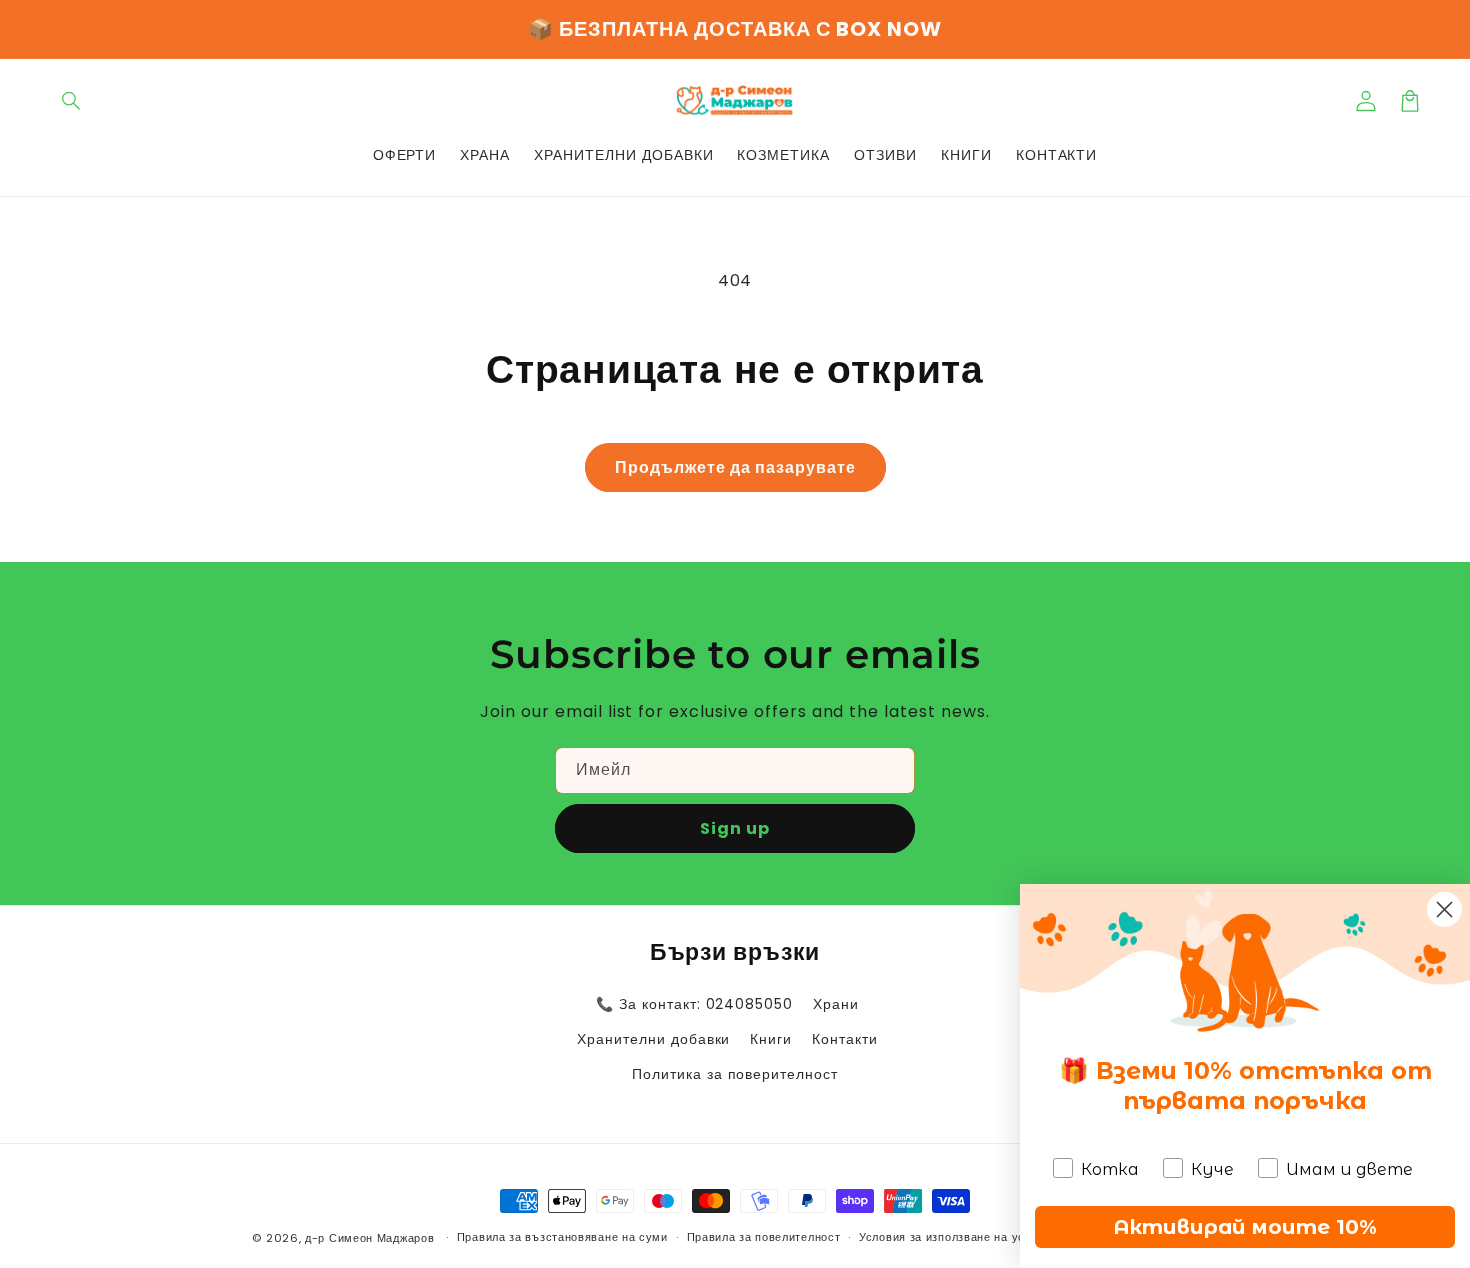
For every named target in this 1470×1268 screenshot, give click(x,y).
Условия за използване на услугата (960, 1237)
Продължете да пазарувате (735, 467)
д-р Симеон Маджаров (371, 1238)
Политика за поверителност (735, 1074)
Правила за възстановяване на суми (562, 1237)
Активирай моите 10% (1245, 1227)
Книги (771, 1039)
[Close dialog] (1444, 909)
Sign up (735, 828)
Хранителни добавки (653, 1039)
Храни (836, 1004)
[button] (72, 101)
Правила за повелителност (764, 1237)
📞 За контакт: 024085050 (694, 1004)
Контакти (845, 1039)
